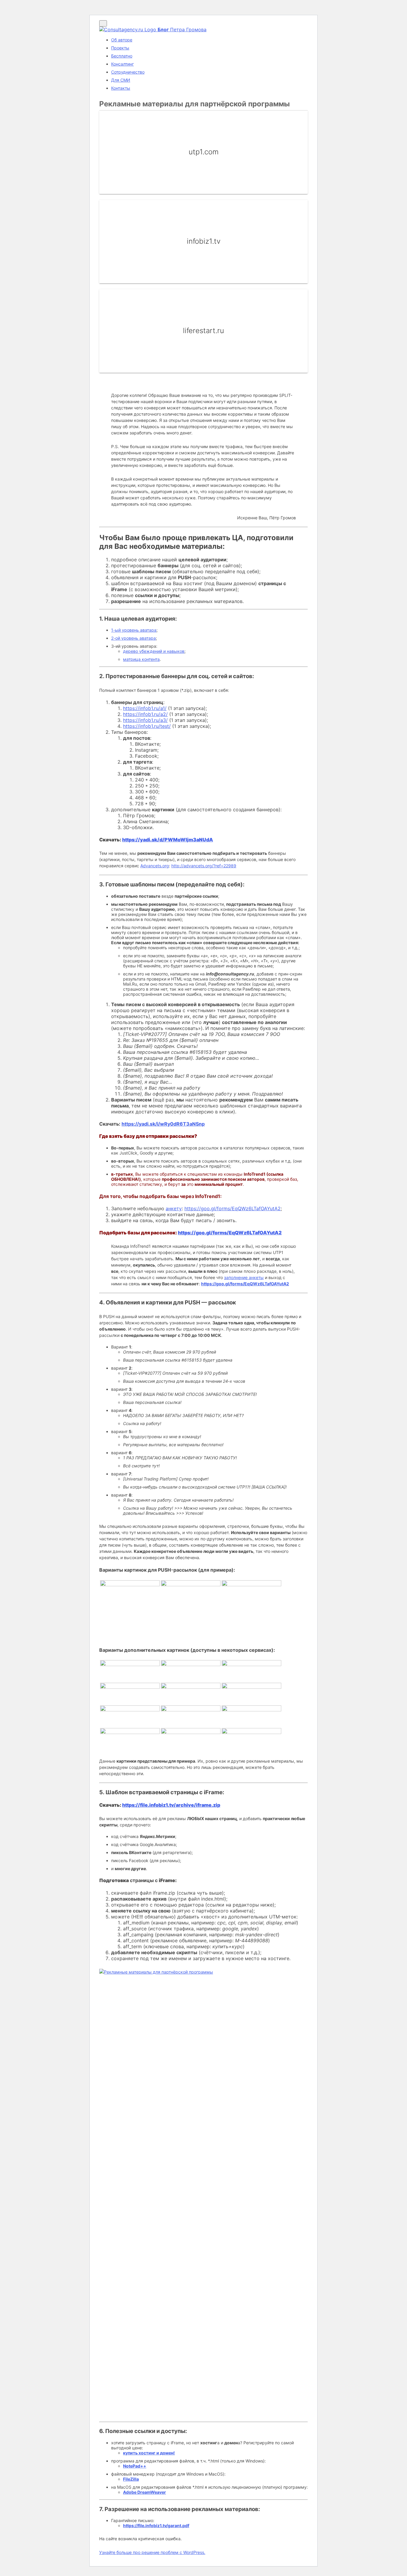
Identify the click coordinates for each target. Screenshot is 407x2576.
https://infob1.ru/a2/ (145, 714)
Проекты (120, 48)
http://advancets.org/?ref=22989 (204, 866)
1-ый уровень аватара (134, 630)
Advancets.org (155, 866)
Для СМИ (121, 80)
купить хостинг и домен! (149, 2453)
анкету (174, 1208)
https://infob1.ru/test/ (147, 726)
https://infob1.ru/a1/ (145, 708)
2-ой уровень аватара (133, 638)
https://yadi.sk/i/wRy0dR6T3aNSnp (163, 1124)
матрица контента (141, 659)
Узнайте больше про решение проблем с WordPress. (152, 2552)
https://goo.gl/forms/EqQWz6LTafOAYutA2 (233, 1208)
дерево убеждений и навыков (154, 651)
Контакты (121, 88)
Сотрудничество (128, 72)
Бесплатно (122, 56)
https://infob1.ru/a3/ (145, 720)
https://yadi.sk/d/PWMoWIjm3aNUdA (168, 840)
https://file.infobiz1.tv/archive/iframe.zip (171, 1805)
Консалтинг (122, 64)
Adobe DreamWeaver (145, 2492)
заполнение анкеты (244, 1277)
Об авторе (122, 40)
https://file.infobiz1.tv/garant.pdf (156, 2525)
